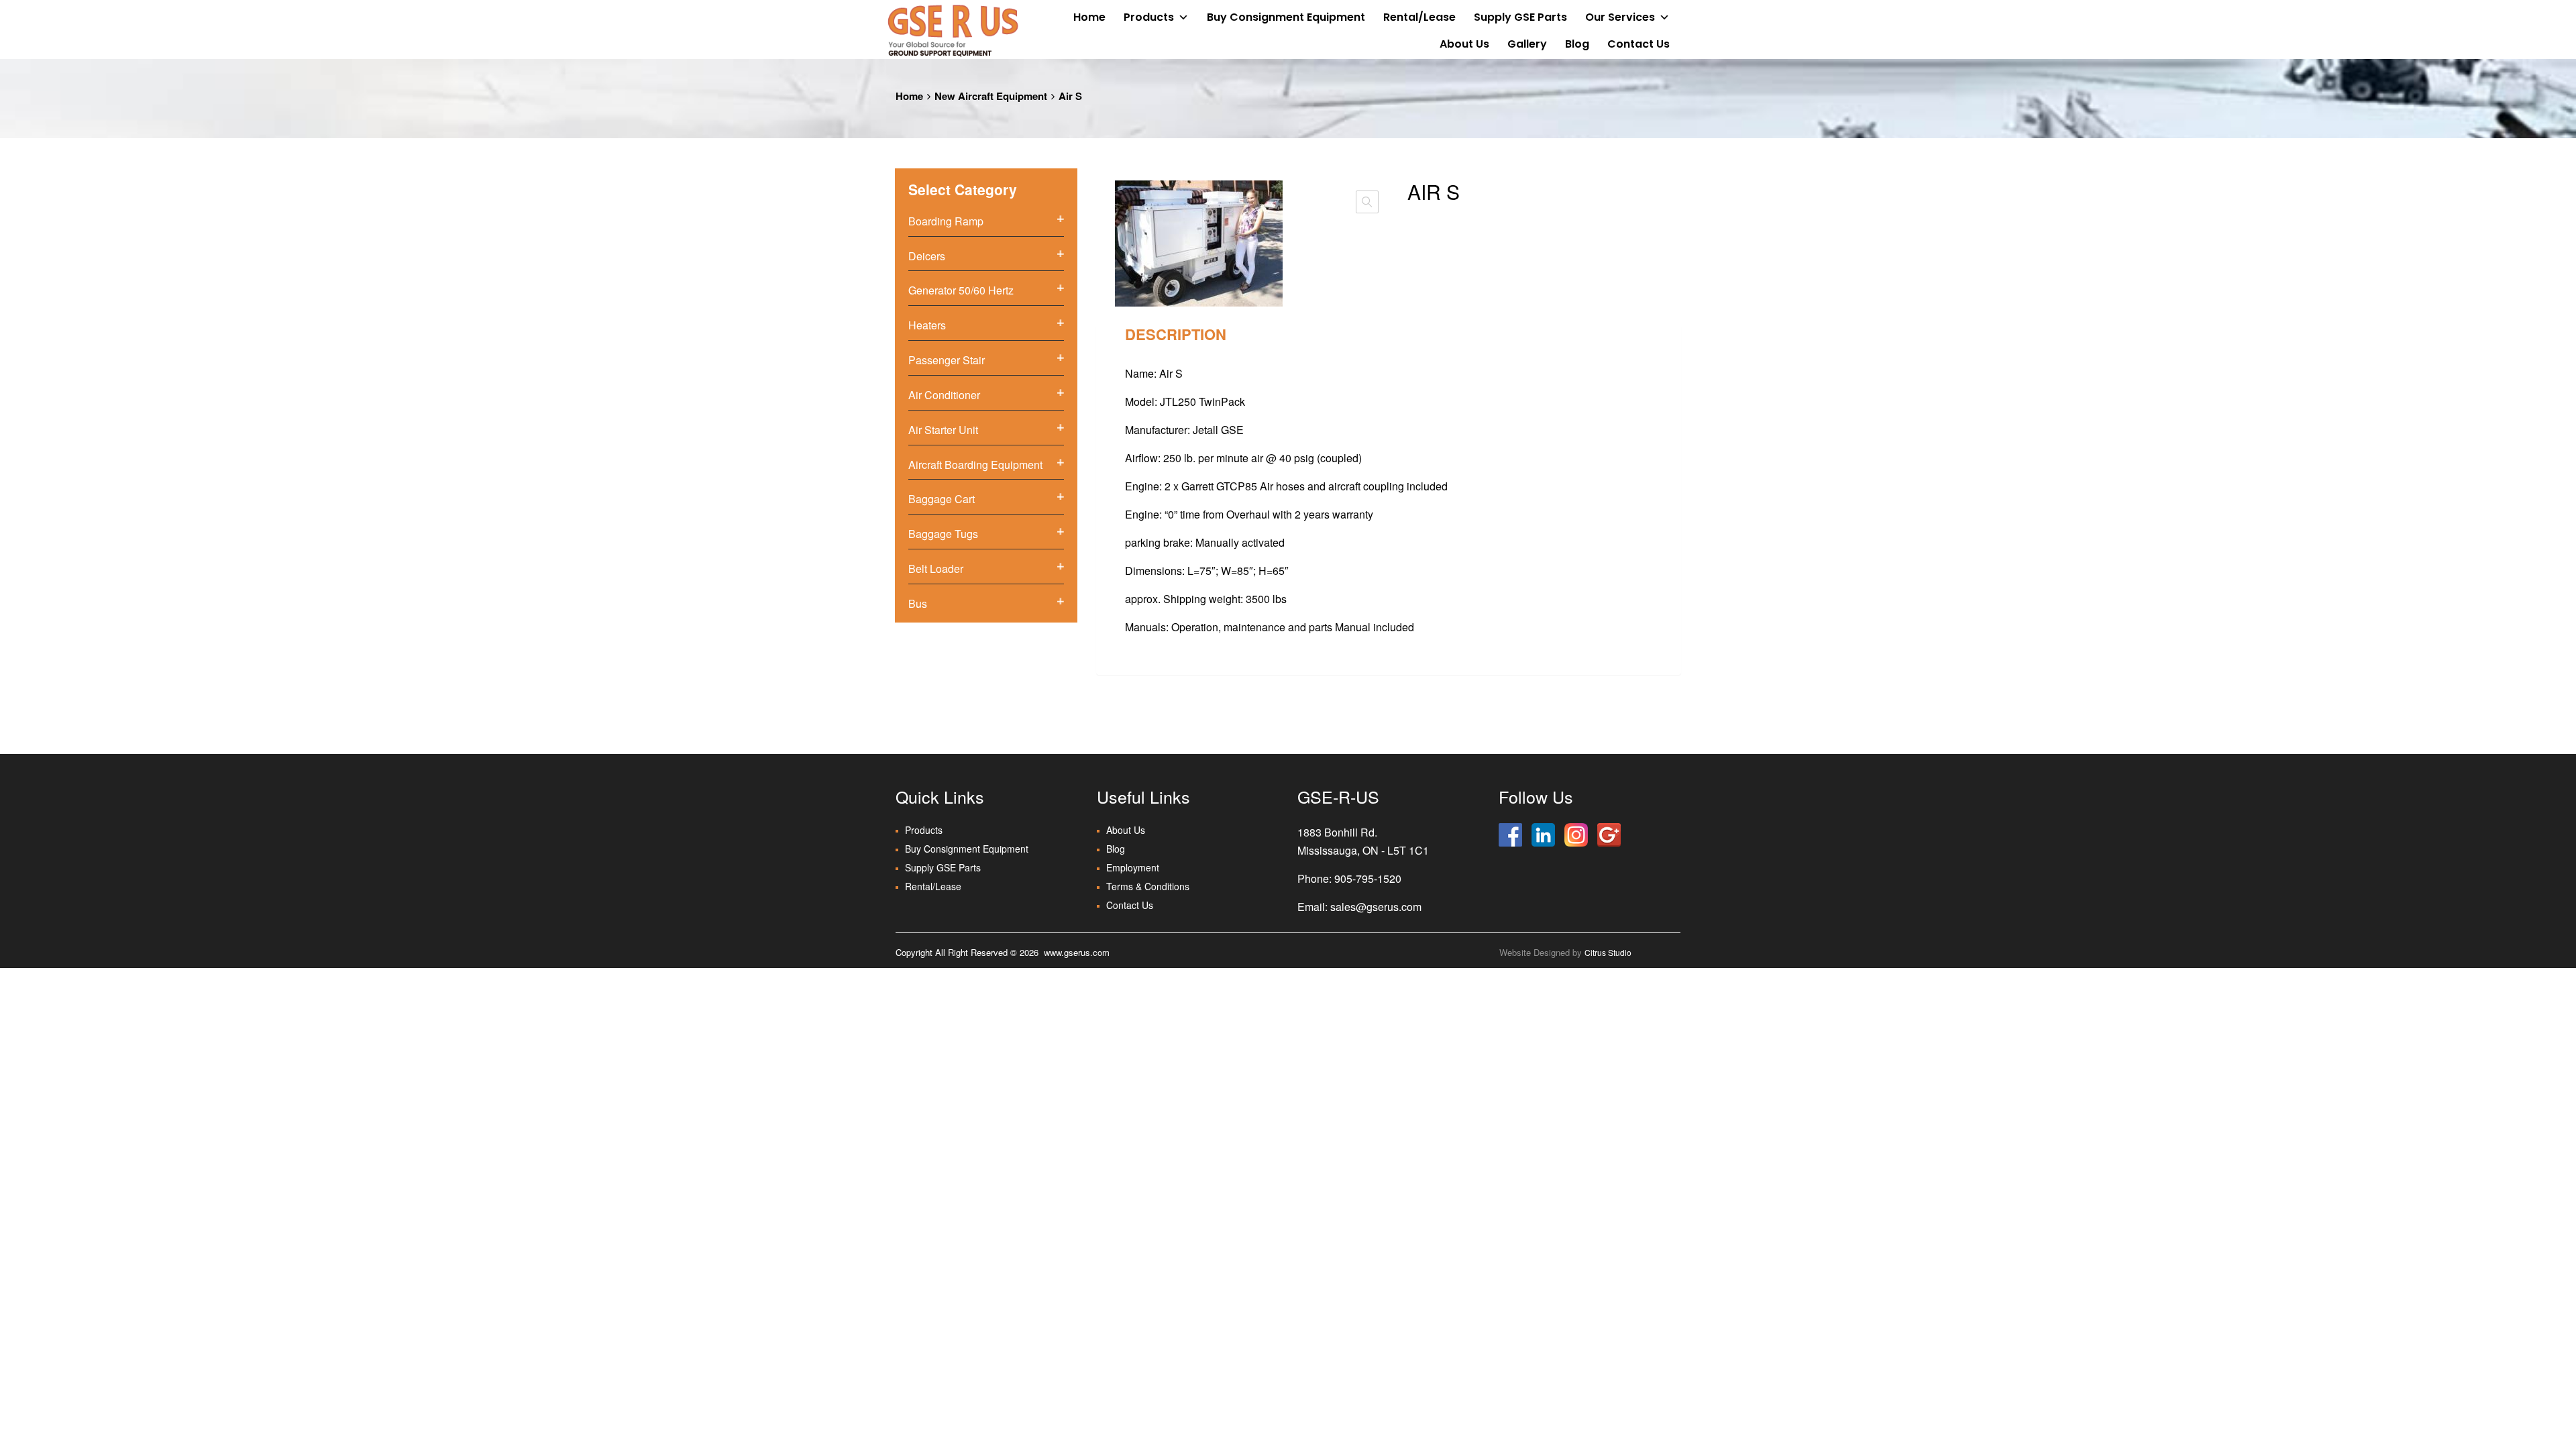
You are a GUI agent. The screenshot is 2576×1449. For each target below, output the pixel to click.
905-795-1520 (1368, 878)
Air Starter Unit (943, 430)
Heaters (927, 325)
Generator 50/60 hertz (961, 290)
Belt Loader (936, 569)
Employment (1133, 867)
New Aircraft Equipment (991, 96)
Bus (918, 603)
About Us (1464, 44)
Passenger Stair (947, 360)
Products (1149, 17)
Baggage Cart (942, 499)
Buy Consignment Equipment (1286, 17)
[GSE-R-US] (953, 30)
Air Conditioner (944, 395)
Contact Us (1639, 44)
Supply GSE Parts (1520, 17)
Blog (1577, 44)
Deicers (927, 256)
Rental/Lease (1419, 17)
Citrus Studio (1608, 952)
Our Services (1620, 17)
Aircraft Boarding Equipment (975, 465)
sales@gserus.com (1376, 907)
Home (1089, 17)
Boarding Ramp (946, 221)
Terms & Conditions (1148, 886)
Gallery (1527, 44)
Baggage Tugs (943, 534)
